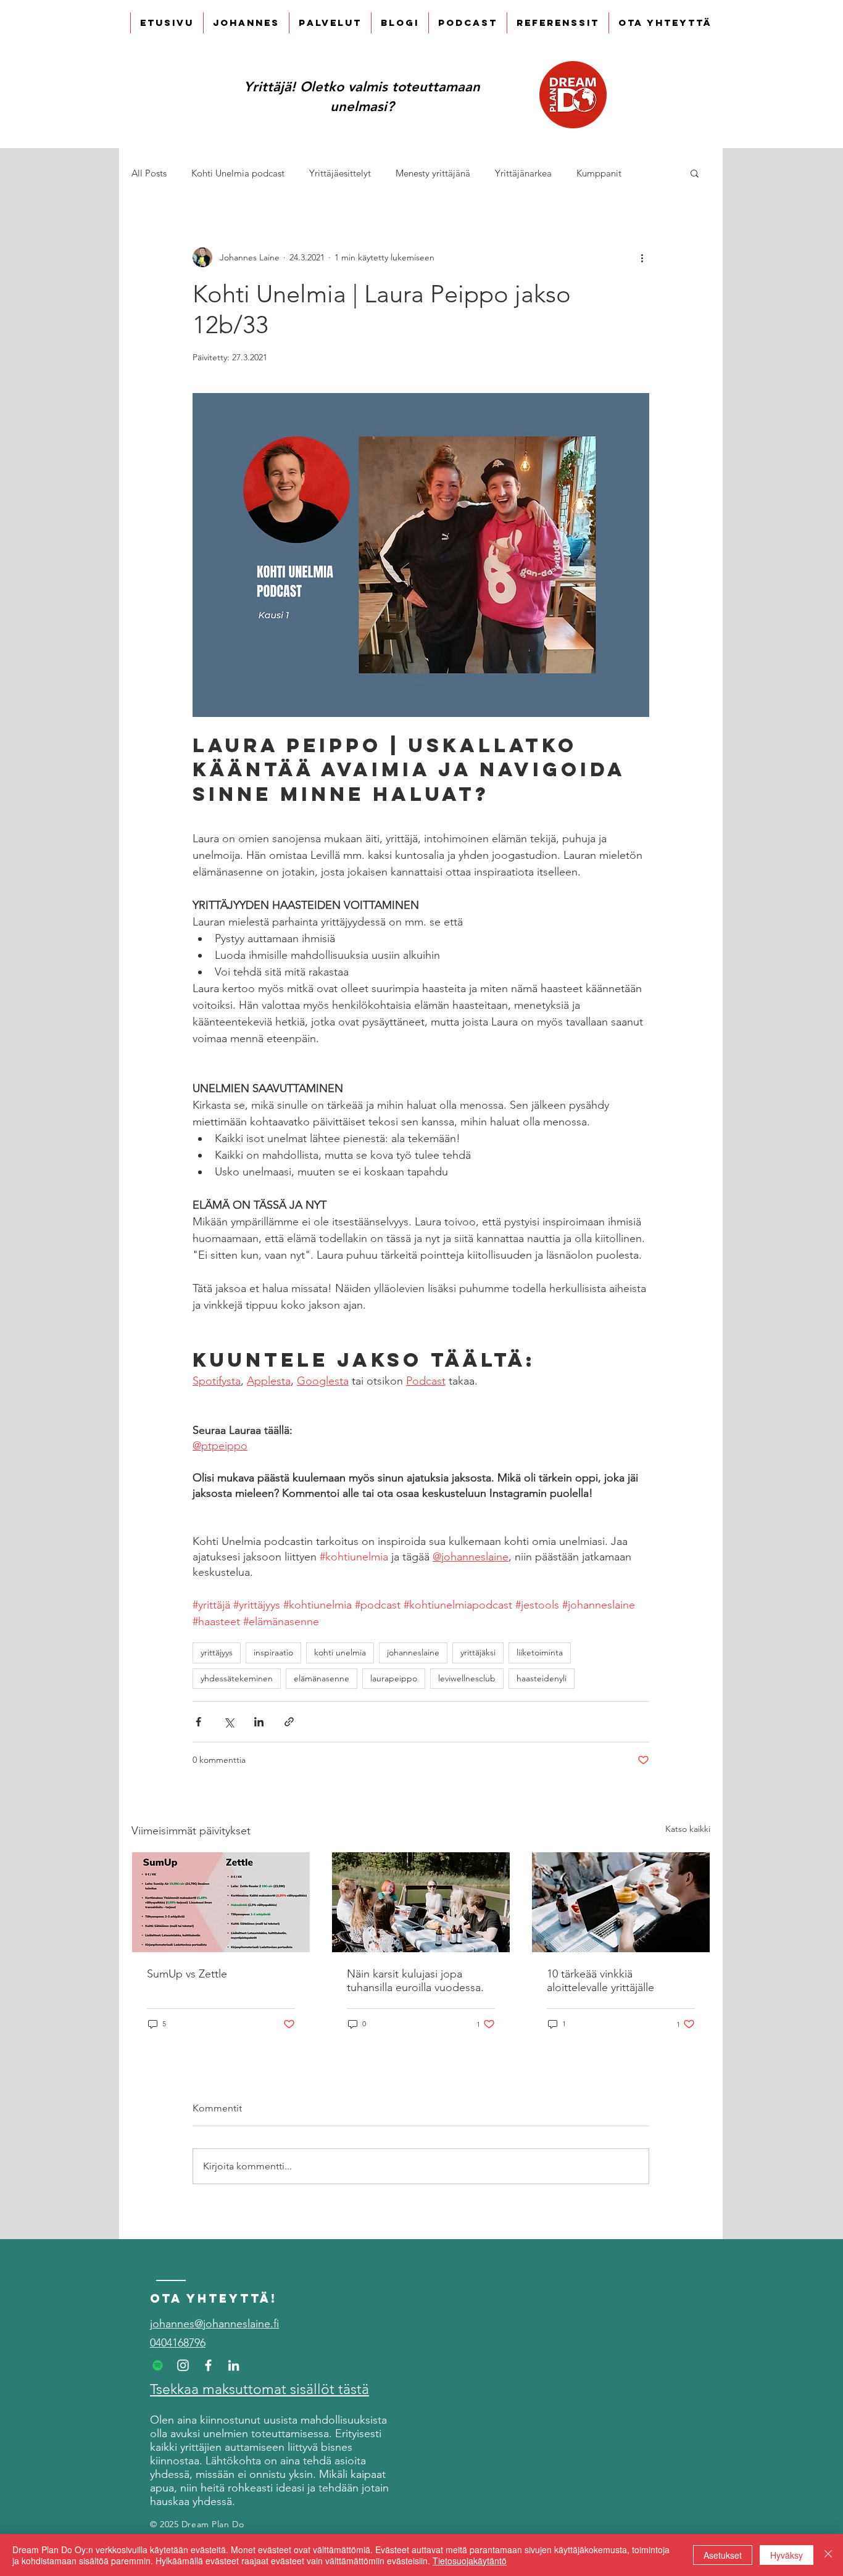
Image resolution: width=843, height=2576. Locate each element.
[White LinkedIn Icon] (234, 2365)
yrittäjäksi (478, 1652)
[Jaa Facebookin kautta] (198, 1722)
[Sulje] (828, 2555)
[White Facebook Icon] (208, 2365)
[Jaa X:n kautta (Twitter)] (229, 1722)
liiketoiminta (540, 1652)
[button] (695, 173)
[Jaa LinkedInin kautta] (259, 1722)
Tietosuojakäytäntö (470, 2561)
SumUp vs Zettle (187, 1974)
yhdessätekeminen (237, 1678)
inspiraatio (273, 1652)
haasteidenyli (542, 1678)
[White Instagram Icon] (183, 2365)
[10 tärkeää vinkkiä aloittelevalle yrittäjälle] (621, 1902)
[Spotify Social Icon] (158, 2365)
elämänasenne (322, 1678)
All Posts (149, 173)
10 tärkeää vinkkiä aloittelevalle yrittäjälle (600, 1981)
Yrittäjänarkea (523, 173)
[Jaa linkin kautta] (289, 1722)
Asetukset (723, 2555)
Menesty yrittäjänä (433, 173)
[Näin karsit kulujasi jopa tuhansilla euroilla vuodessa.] (421, 1902)
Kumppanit (599, 173)
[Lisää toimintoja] (642, 257)
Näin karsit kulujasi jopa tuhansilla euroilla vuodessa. (415, 1981)
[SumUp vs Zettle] (221, 1902)
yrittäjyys (217, 1652)
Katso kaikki (688, 1829)
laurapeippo (394, 1678)
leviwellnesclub (467, 1678)
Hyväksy (787, 2555)
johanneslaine (413, 1652)
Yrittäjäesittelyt (340, 173)
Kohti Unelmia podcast (238, 173)
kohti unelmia (340, 1652)
